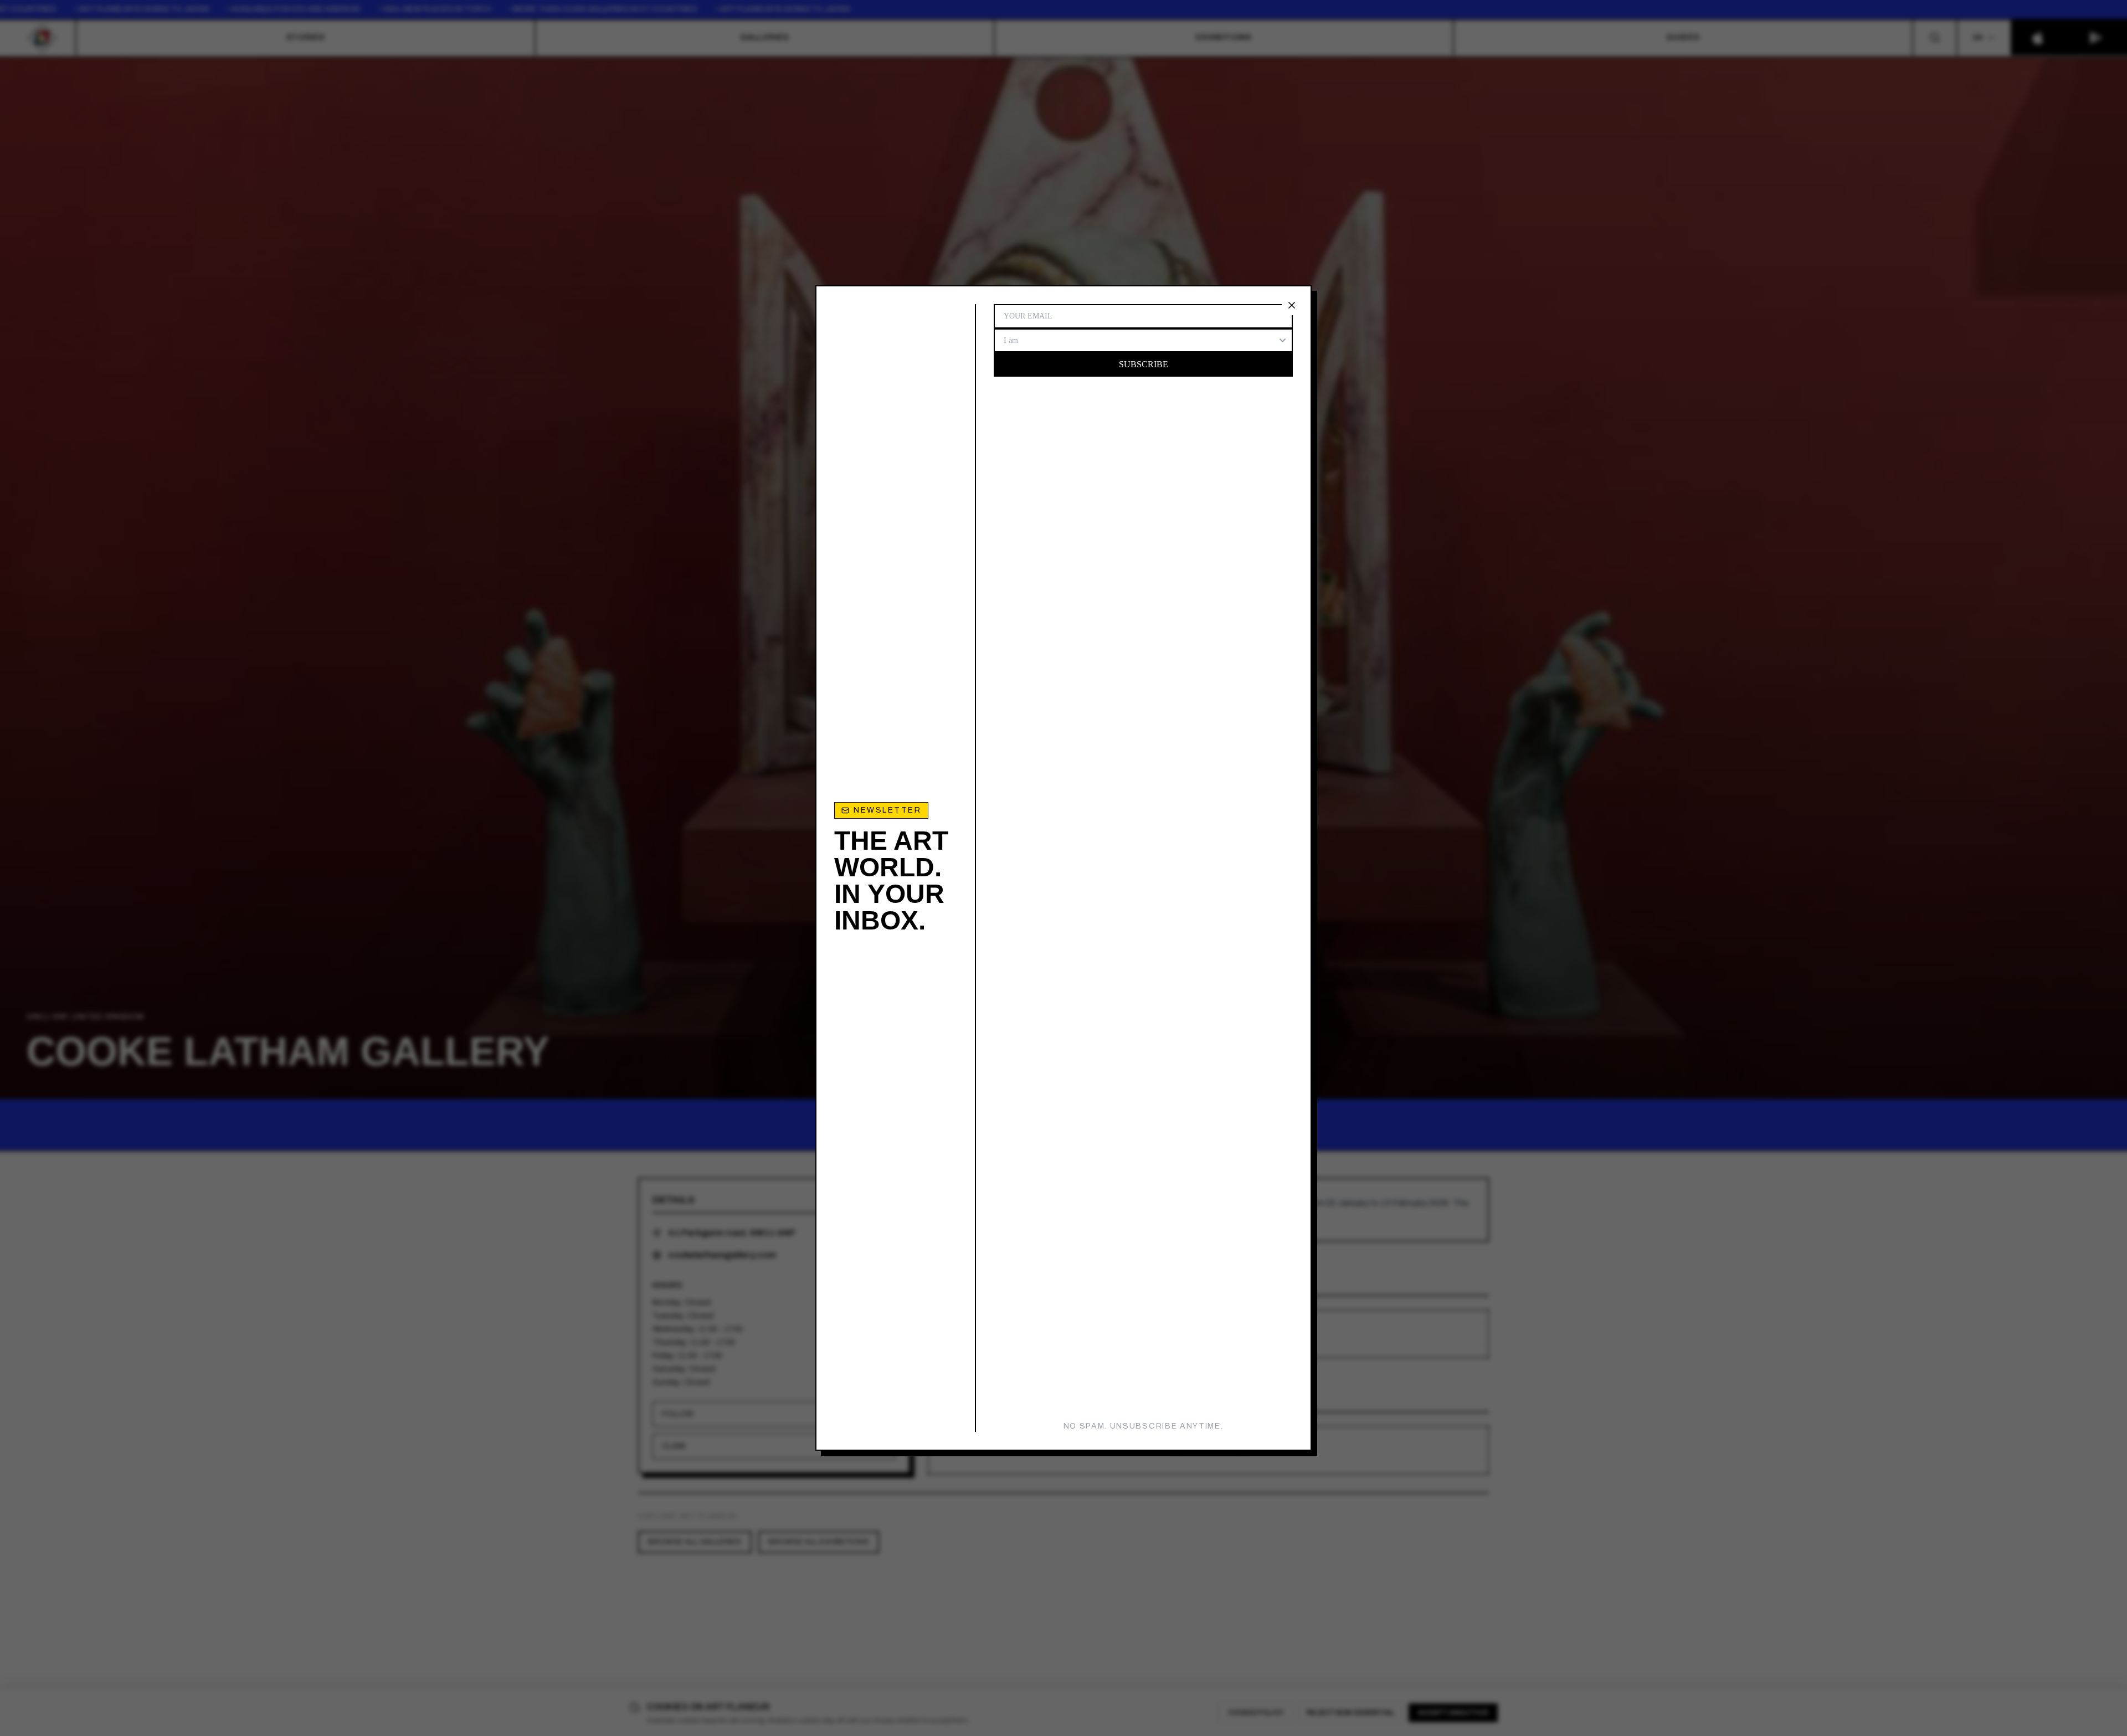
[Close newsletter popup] (1292, 305)
